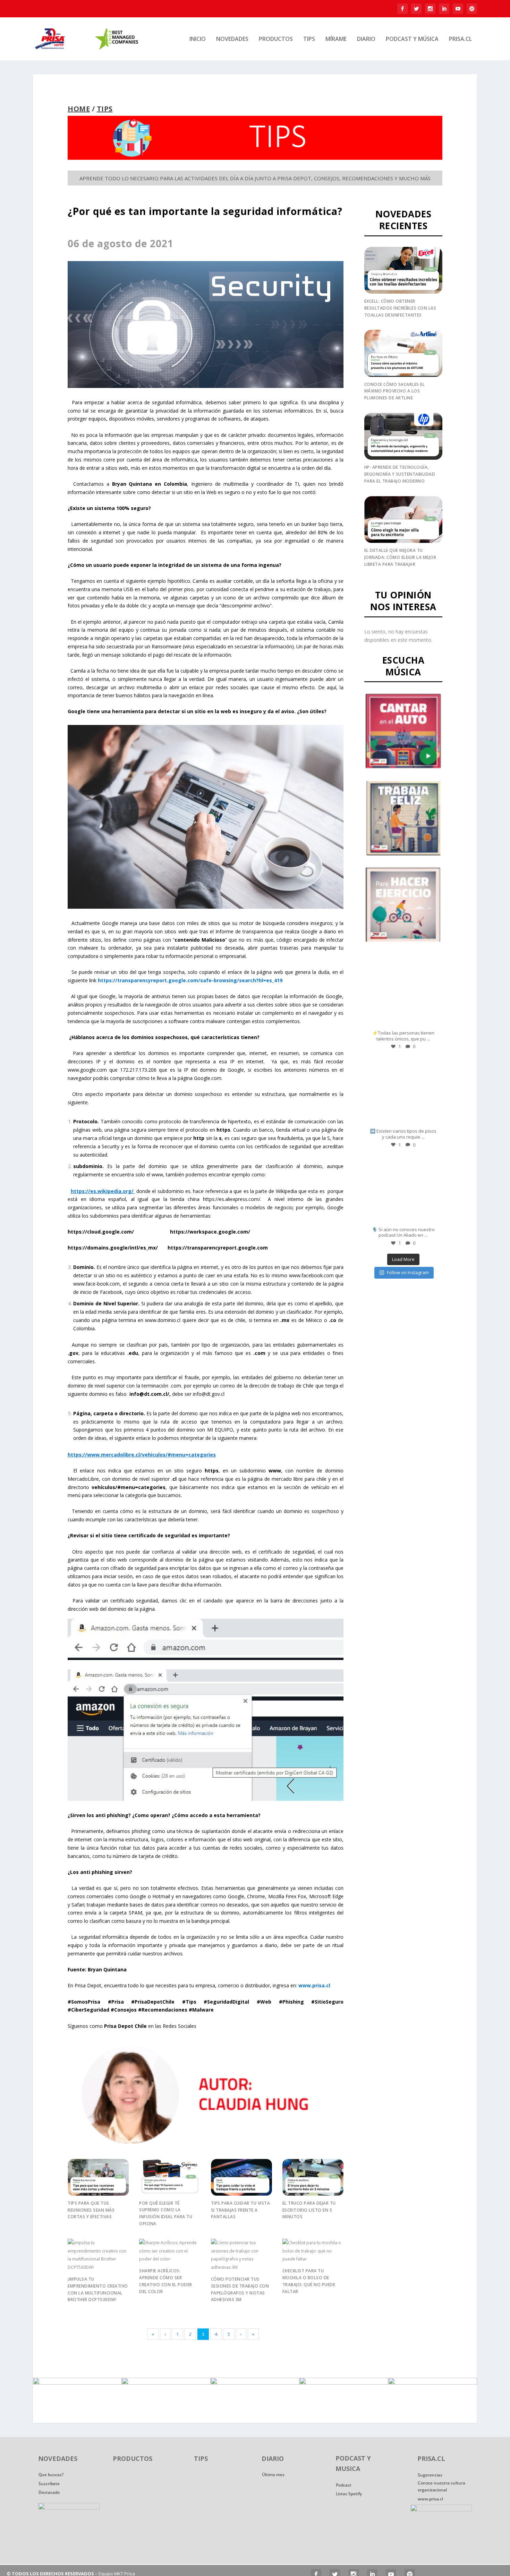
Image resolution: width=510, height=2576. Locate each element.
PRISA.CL (460, 39)
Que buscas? (51, 2475)
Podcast (344, 2485)
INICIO (198, 39)
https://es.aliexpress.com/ (232, 1199)
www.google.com (87, 1070)
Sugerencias (430, 2475)
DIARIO (366, 39)
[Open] (403, 992)
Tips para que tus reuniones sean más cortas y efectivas (91, 2210)
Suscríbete (49, 2484)
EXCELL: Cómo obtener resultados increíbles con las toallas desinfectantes (400, 308)
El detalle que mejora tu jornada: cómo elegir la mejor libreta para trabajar (400, 557)
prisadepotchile (402, 963)
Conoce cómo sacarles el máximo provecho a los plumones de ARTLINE (395, 391)
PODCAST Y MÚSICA (412, 39)
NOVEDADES (232, 39)
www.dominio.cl (163, 1320)
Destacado (49, 2492)
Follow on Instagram (408, 1272)
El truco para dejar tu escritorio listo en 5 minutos (309, 2210)
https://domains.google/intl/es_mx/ (113, 1248)
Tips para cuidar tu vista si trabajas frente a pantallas (241, 2210)
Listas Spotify (349, 2494)
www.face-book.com (96, 1284)
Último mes (273, 2475)
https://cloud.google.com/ (101, 1232)
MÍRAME (336, 39)
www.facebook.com (311, 1275)
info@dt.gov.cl (209, 1394)
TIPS (309, 39)
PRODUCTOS (276, 39)
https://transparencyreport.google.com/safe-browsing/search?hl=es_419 (190, 980)
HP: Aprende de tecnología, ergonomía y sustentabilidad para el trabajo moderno (400, 474)
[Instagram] (432, 1022)
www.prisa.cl (430, 2499)
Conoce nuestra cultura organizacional (441, 2486)
